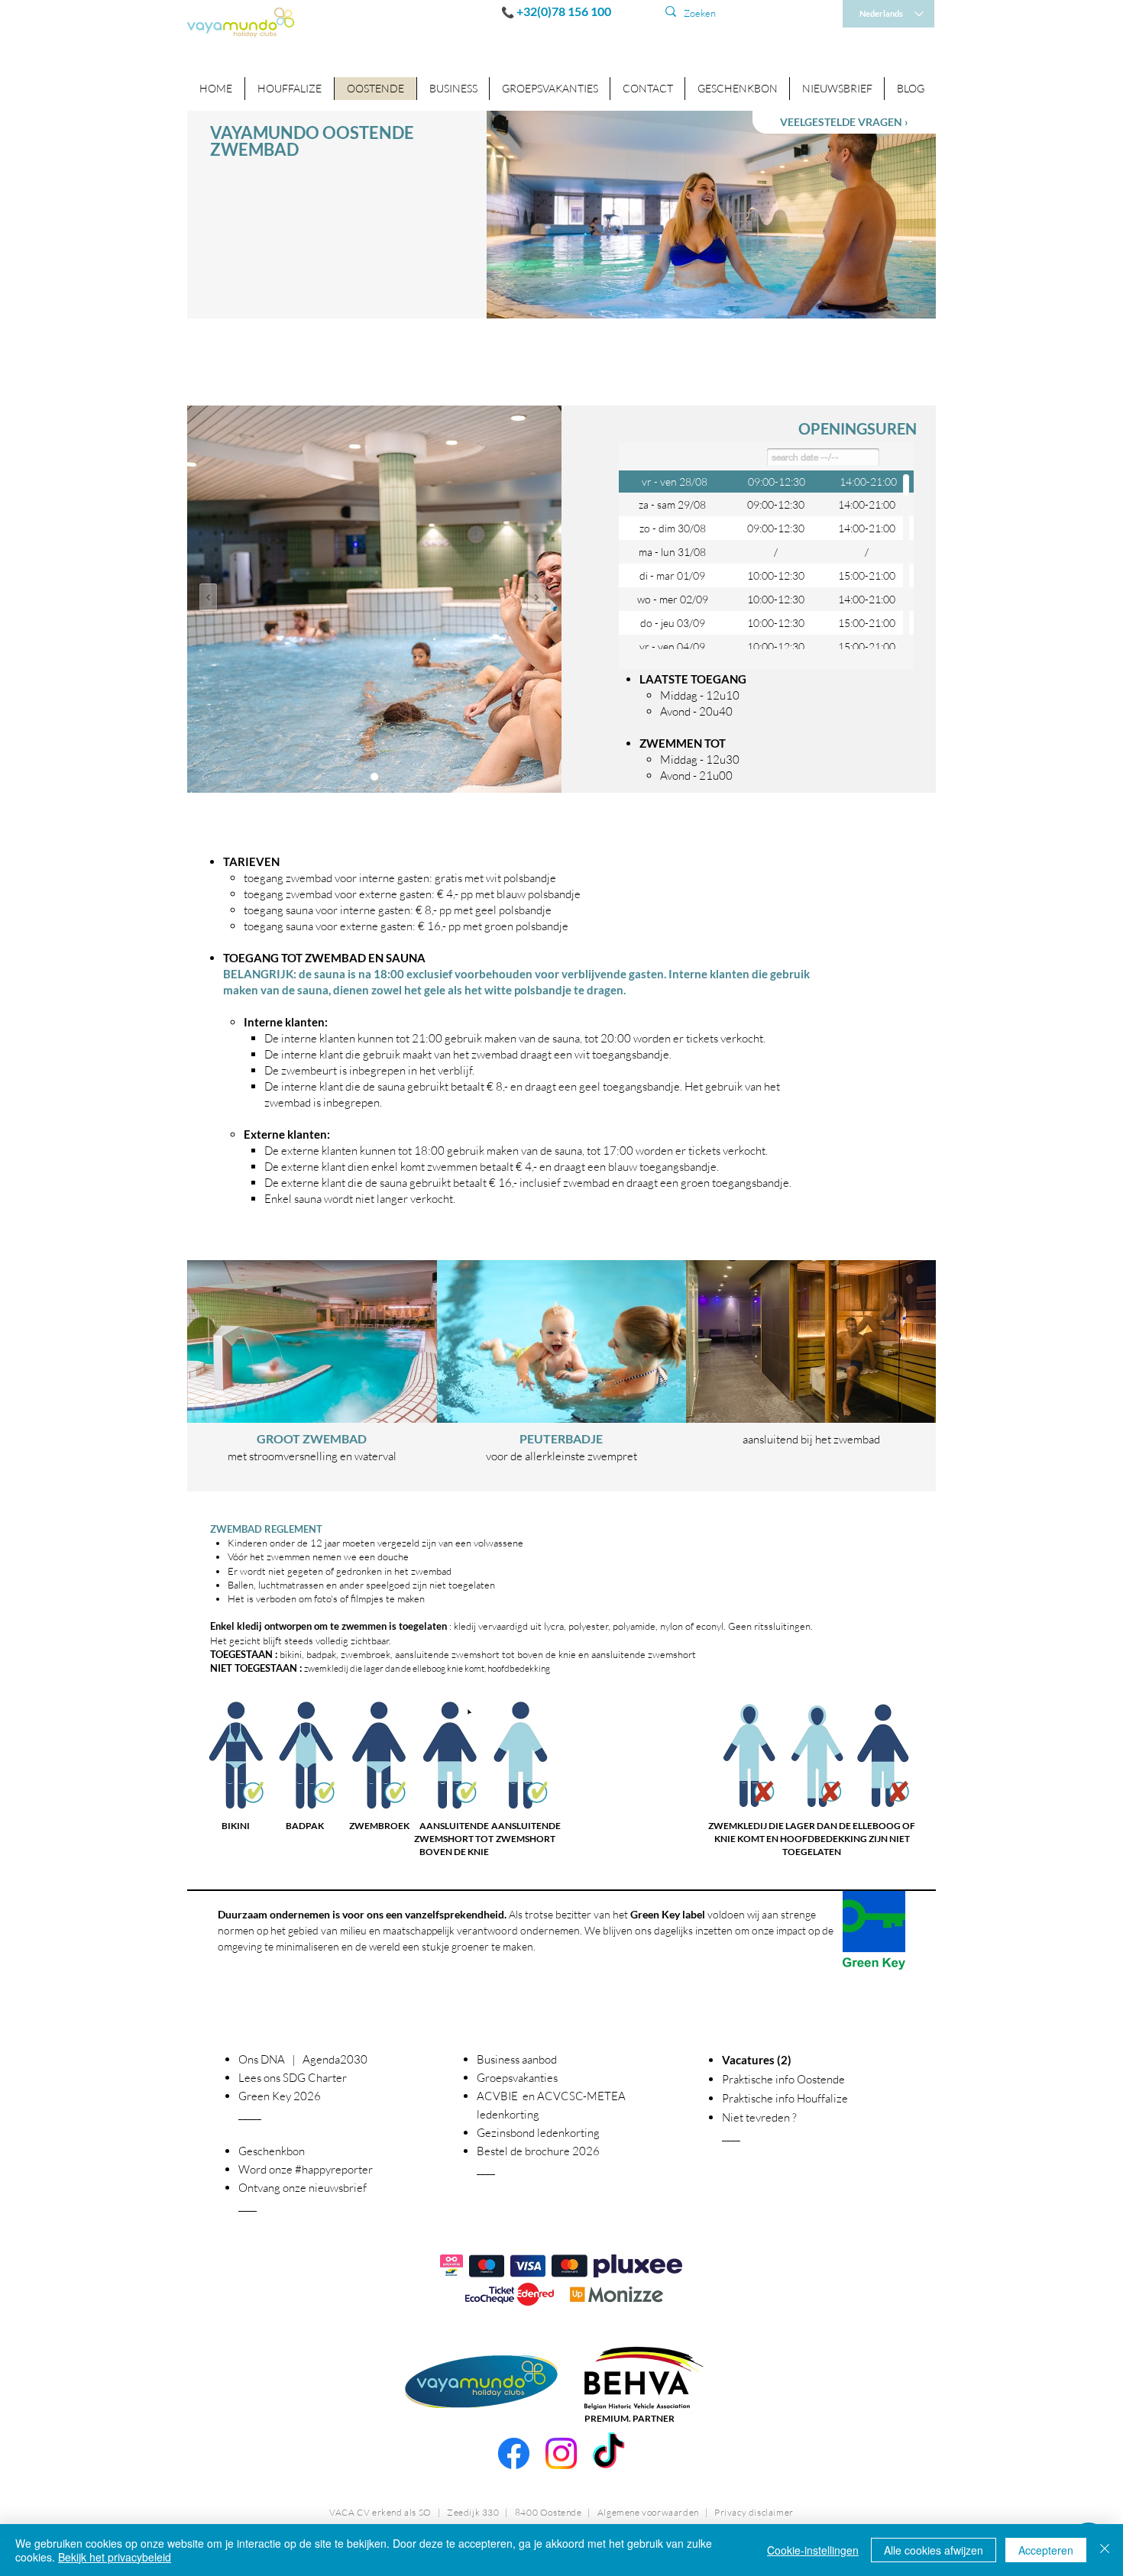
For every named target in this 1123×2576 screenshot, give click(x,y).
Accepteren (1046, 2550)
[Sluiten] (1105, 2550)
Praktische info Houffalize (785, 2098)
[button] (453, 89)
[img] (312, 1376)
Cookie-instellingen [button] (813, 2550)
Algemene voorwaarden (648, 2512)
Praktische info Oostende (783, 2079)
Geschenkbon (272, 2151)
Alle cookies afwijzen (934, 2550)
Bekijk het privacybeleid (115, 2557)
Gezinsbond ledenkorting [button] (538, 2133)
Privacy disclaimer (754, 2512)
